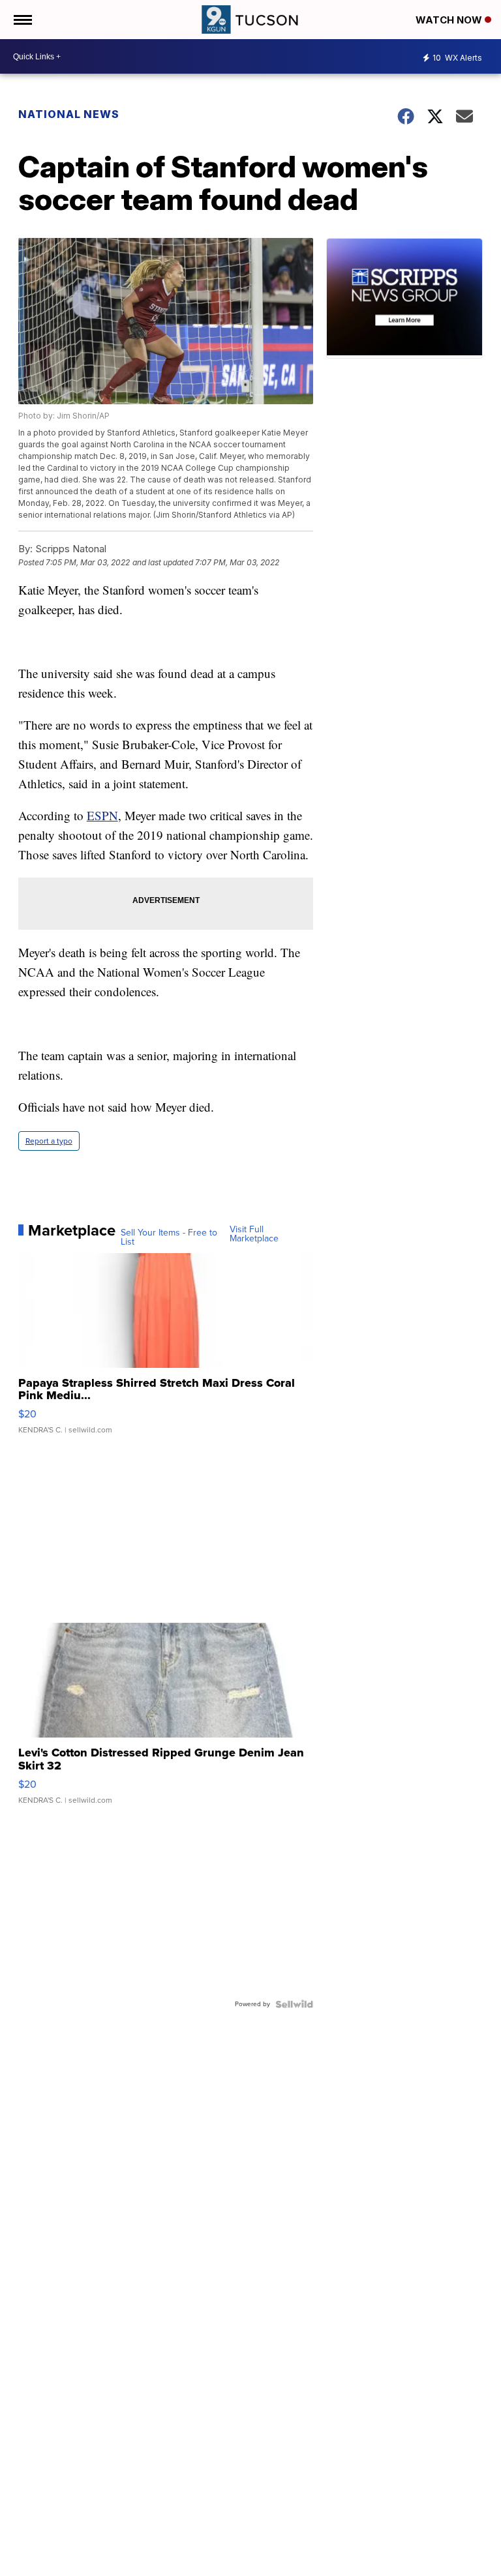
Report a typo (49, 1141)
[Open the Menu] (22, 20)
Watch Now (450, 20)
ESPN (102, 815)
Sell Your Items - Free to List (169, 1237)
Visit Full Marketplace (254, 1234)
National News (69, 114)
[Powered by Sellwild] (294, 2004)
